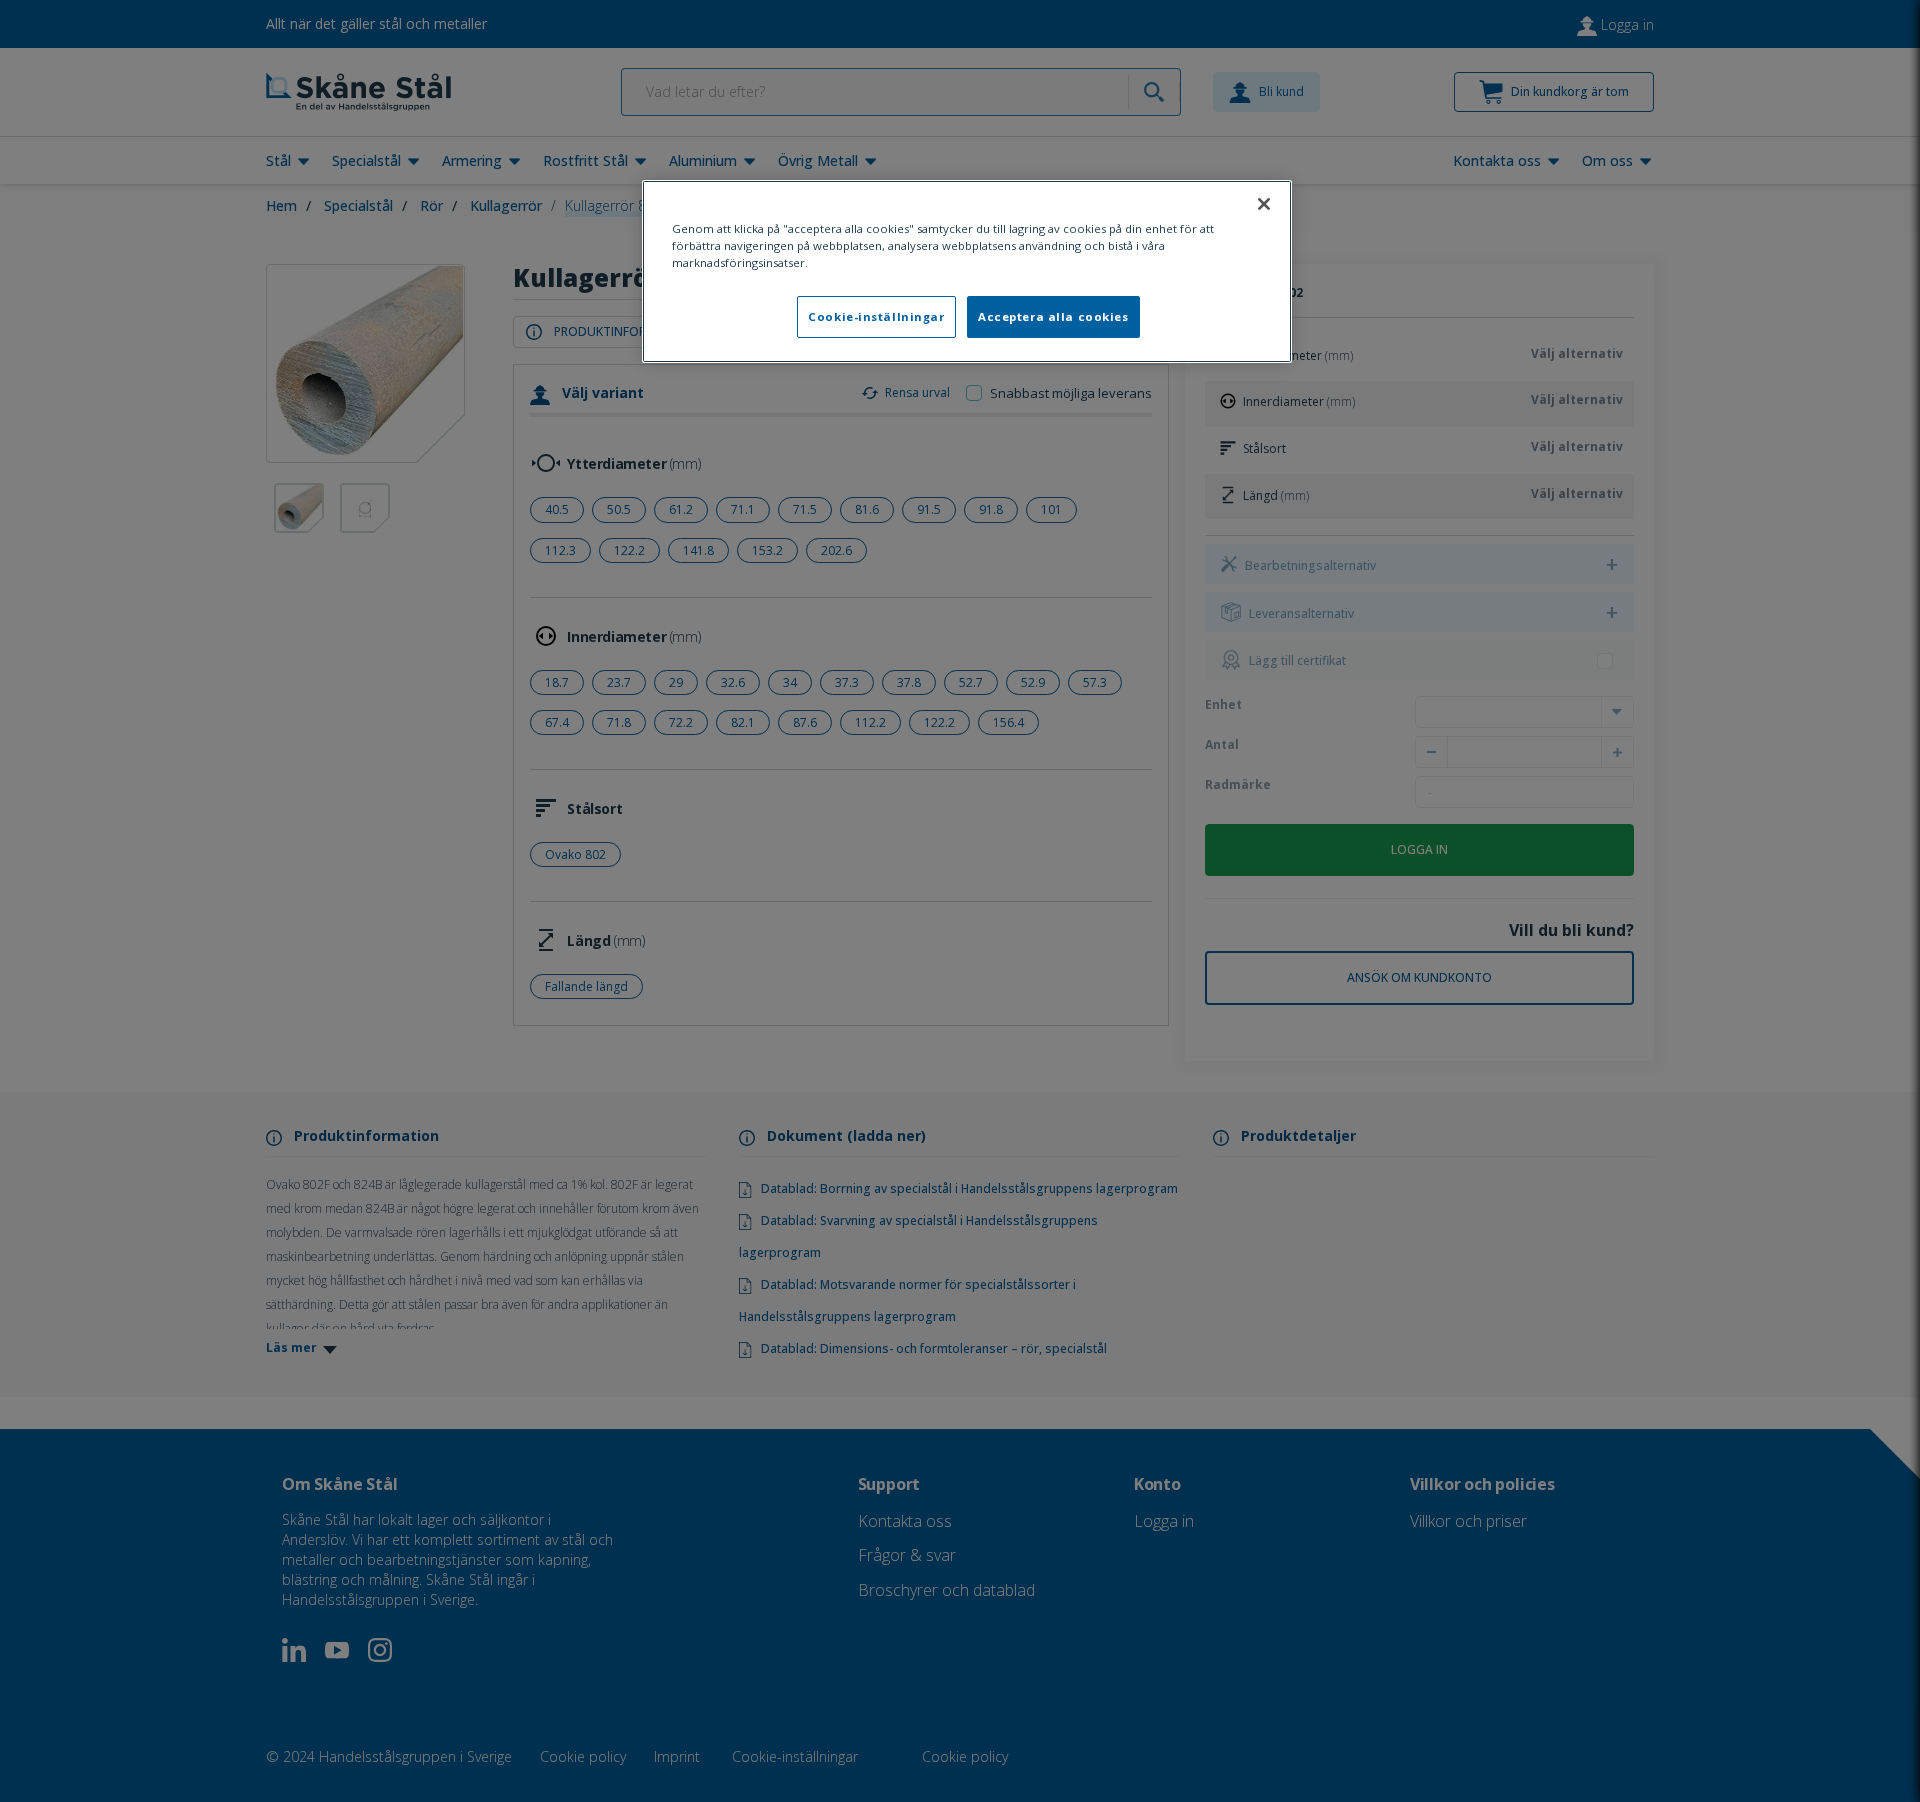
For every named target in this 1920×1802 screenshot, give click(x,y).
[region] (967, 271)
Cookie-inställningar (876, 316)
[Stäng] (1264, 204)
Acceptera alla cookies (1053, 316)
